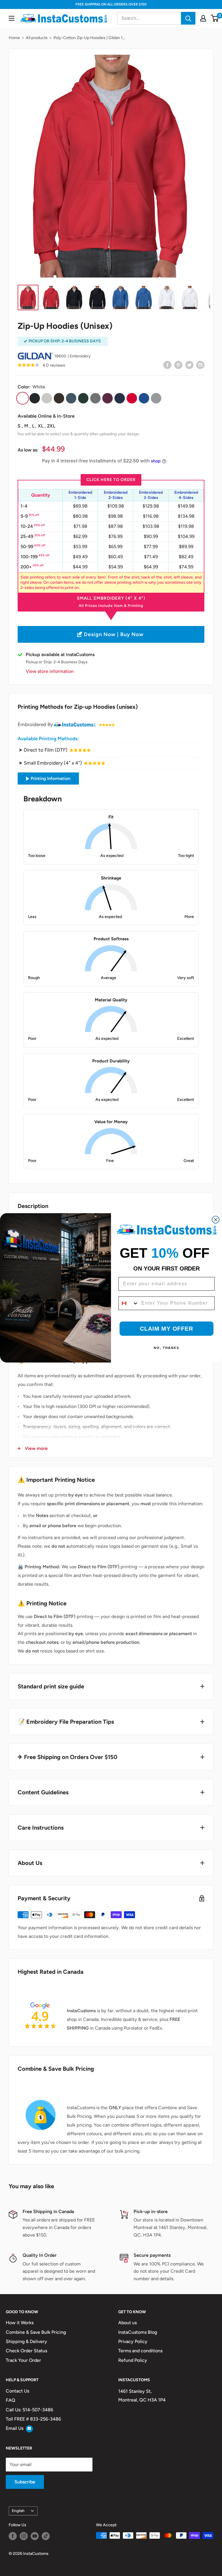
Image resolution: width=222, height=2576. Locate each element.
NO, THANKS (166, 1348)
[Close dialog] (216, 1220)
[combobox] (129, 1303)
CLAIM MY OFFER (166, 1329)
